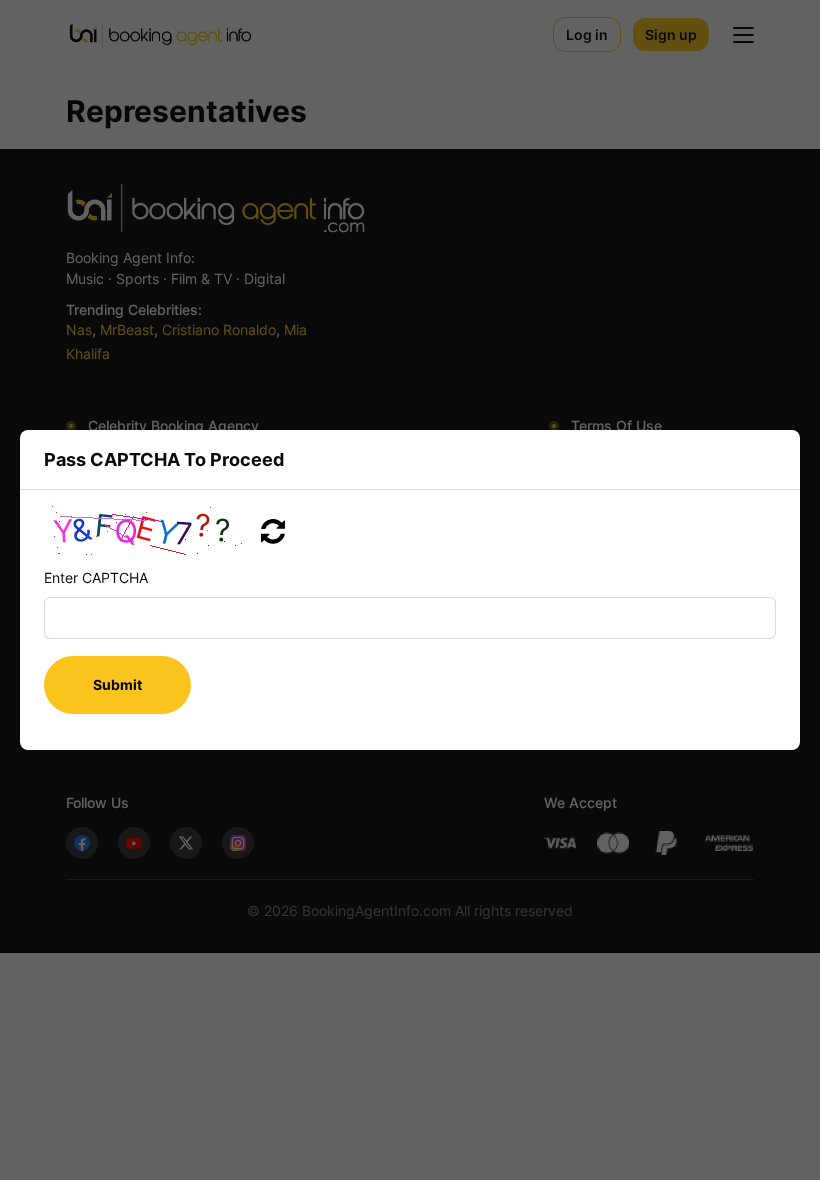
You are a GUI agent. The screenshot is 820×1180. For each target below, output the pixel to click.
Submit (117, 684)
